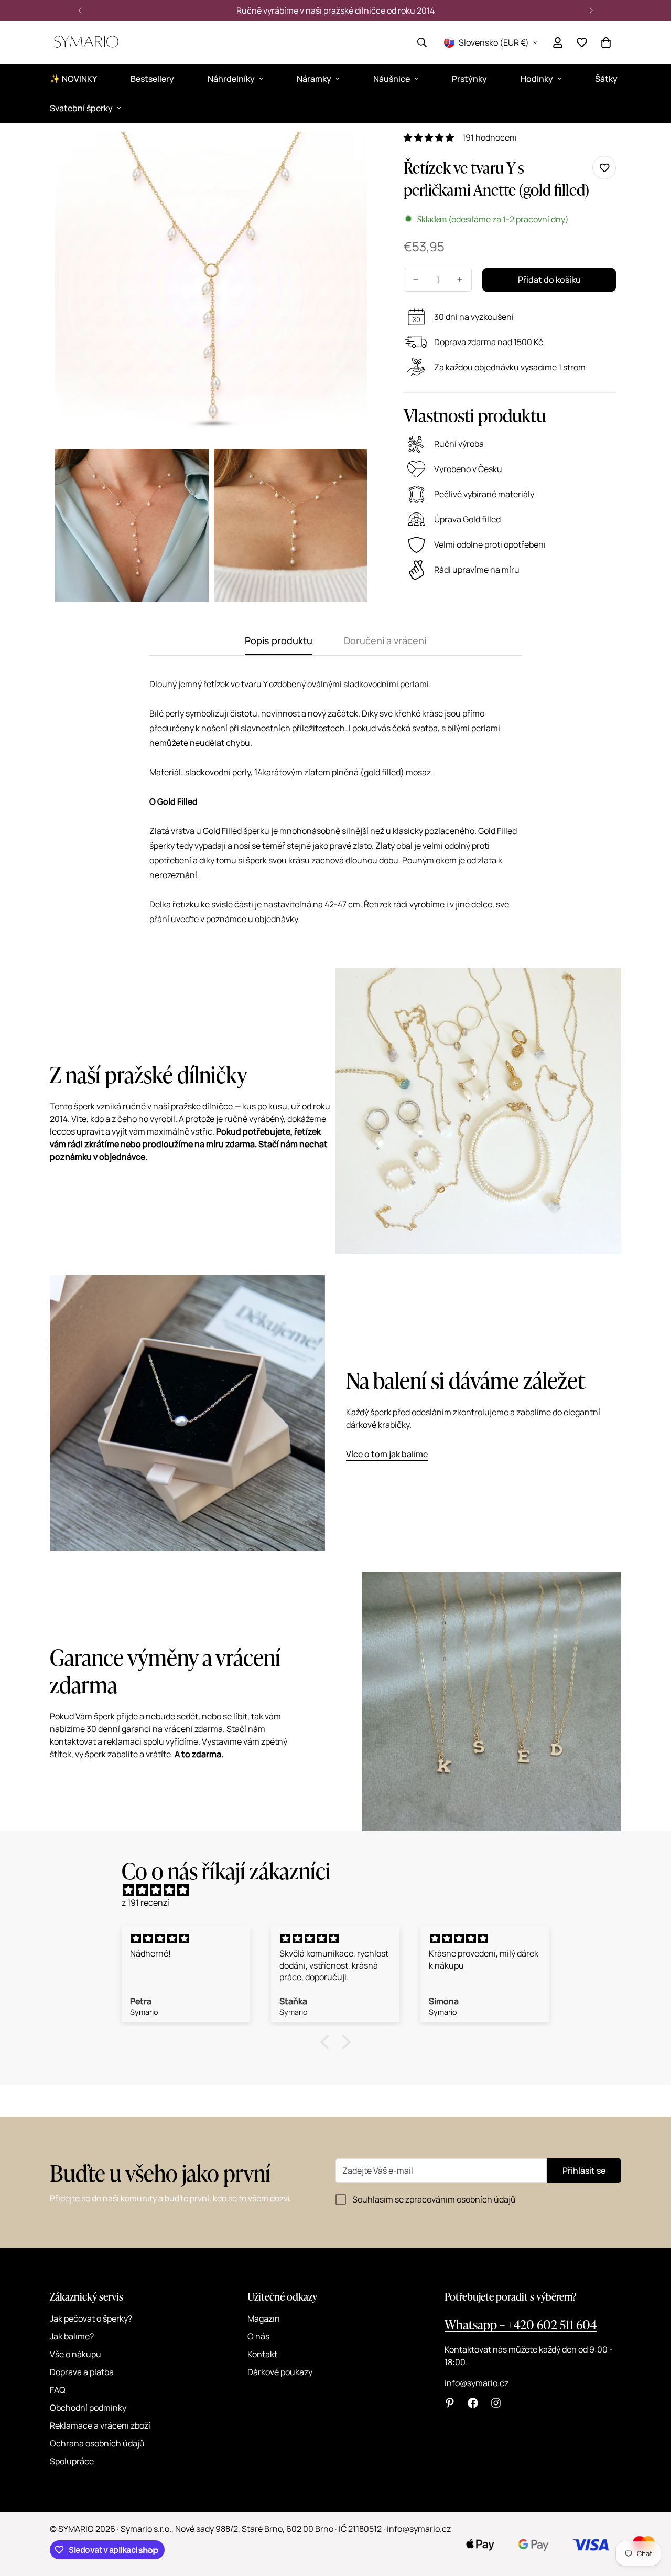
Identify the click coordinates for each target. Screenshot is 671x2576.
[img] (341, 1890)
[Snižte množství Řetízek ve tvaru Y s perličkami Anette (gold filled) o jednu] (416, 280)
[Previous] (80, 10)
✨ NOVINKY (73, 79)
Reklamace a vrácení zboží (100, 2425)
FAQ (58, 2390)
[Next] (591, 10)
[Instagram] (496, 2403)
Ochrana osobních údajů (97, 2443)
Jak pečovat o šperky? (91, 2318)
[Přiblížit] (347, 154)
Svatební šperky (81, 108)
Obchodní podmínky (88, 2408)
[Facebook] (473, 2403)
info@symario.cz (477, 2383)
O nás (258, 2336)
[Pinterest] (450, 2403)
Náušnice (392, 79)
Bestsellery (152, 79)
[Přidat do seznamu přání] (604, 168)
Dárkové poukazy (280, 2372)
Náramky (314, 79)
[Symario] (86, 42)
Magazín (264, 2318)
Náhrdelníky (231, 79)
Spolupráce (72, 2461)
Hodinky (537, 79)
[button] (606, 42)
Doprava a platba (82, 2372)
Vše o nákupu (75, 2354)
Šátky (606, 79)
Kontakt (262, 2354)
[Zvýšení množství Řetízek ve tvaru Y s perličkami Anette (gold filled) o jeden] (460, 280)
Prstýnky (469, 79)
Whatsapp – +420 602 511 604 (521, 2324)
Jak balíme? (72, 2336)
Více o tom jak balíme (387, 1454)
